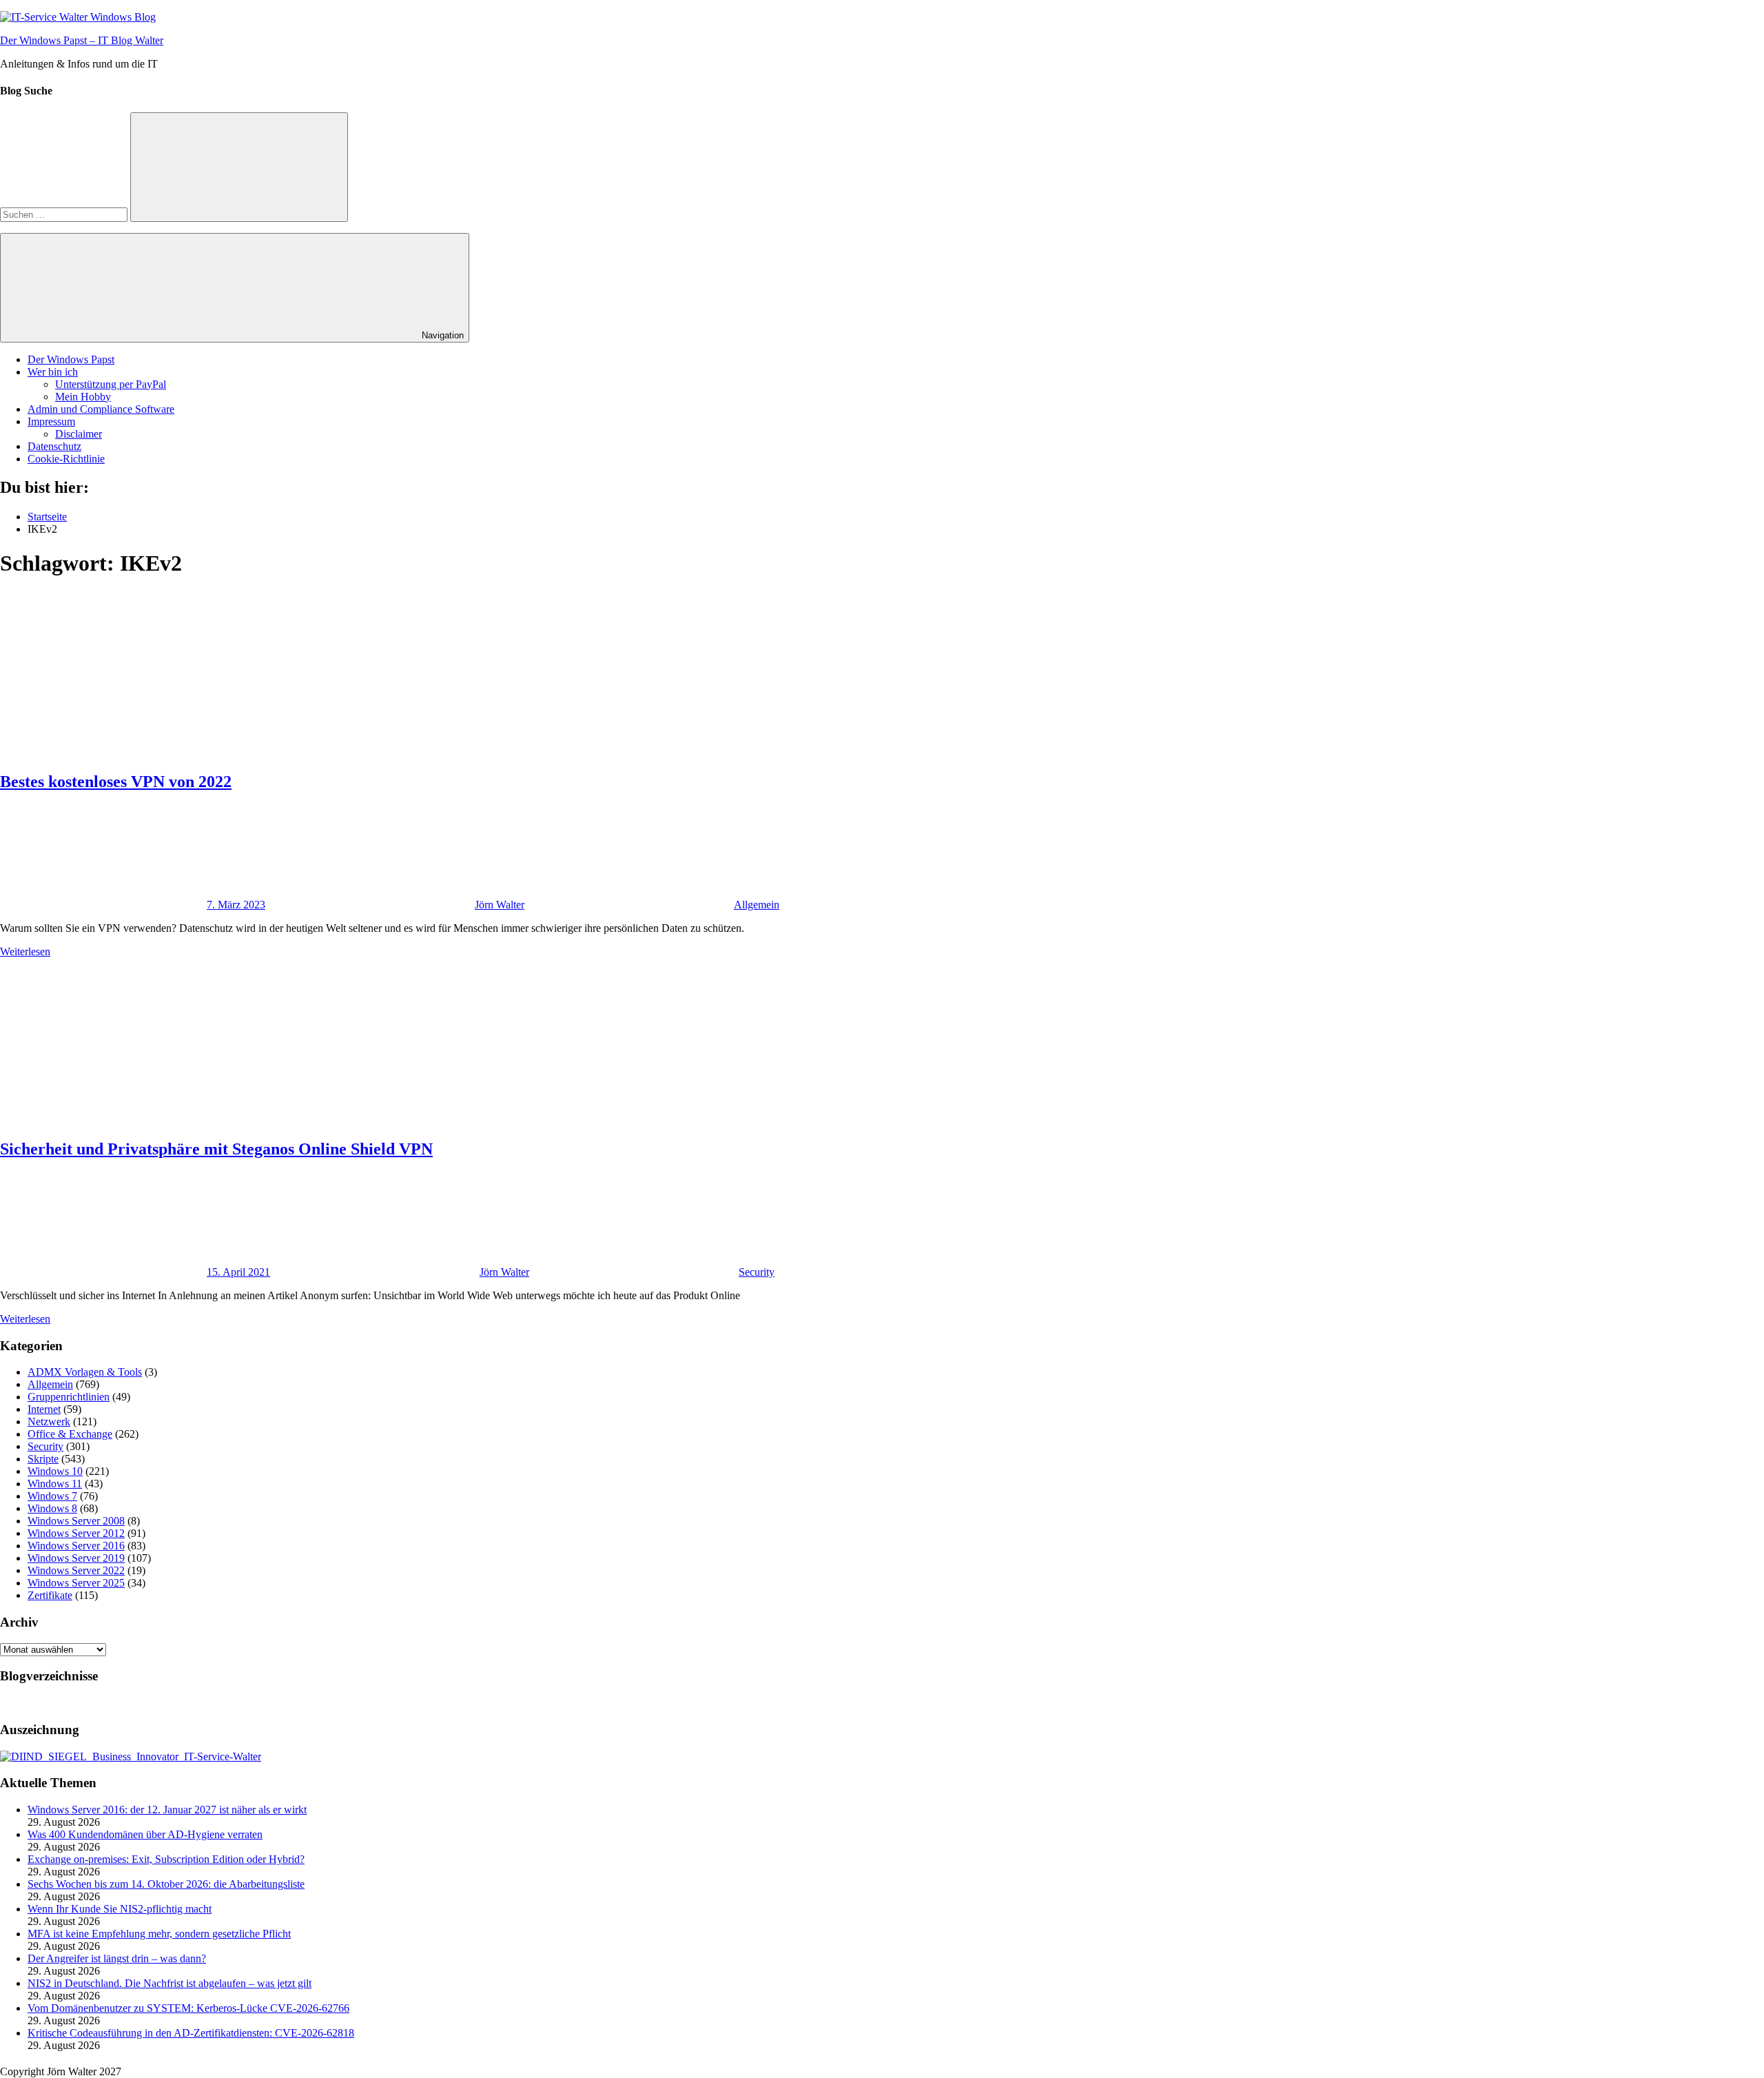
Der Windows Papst (71, 359)
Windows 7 (52, 1496)
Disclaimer (79, 434)
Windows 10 (55, 1471)
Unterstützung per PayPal (111, 384)
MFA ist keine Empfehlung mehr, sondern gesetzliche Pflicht (159, 1934)
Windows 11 (55, 1484)
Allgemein (757, 905)
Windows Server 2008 (76, 1521)
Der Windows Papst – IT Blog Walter (82, 40)
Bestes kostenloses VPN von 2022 (116, 782)
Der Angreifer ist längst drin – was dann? (117, 1958)
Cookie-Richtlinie (66, 459)
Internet (44, 1409)
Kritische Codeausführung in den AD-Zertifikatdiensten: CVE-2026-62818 (191, 2033)
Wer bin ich (53, 372)
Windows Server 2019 (76, 1558)
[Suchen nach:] (65, 214)
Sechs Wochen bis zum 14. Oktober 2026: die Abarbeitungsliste (166, 1884)
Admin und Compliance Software (101, 409)
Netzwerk (49, 1422)
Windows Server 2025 (76, 1583)
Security (757, 1272)
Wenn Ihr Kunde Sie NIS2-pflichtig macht (120, 1909)
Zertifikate (50, 1595)
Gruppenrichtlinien (69, 1397)
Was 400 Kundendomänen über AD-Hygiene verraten (145, 1834)
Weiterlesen (25, 951)
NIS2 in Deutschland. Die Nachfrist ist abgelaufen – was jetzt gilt (170, 1983)
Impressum (51, 421)
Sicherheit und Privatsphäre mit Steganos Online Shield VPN (216, 1149)
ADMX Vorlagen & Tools (85, 1372)
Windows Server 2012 (76, 1533)
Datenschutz (54, 446)
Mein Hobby (83, 397)
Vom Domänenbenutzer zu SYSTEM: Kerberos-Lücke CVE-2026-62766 (188, 2008)
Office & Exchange (70, 1434)
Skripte (43, 1459)
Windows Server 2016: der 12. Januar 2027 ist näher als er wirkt (167, 1810)
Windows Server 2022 (76, 1570)
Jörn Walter (500, 905)
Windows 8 (52, 1508)
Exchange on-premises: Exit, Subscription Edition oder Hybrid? (166, 1859)
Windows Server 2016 (76, 1546)
